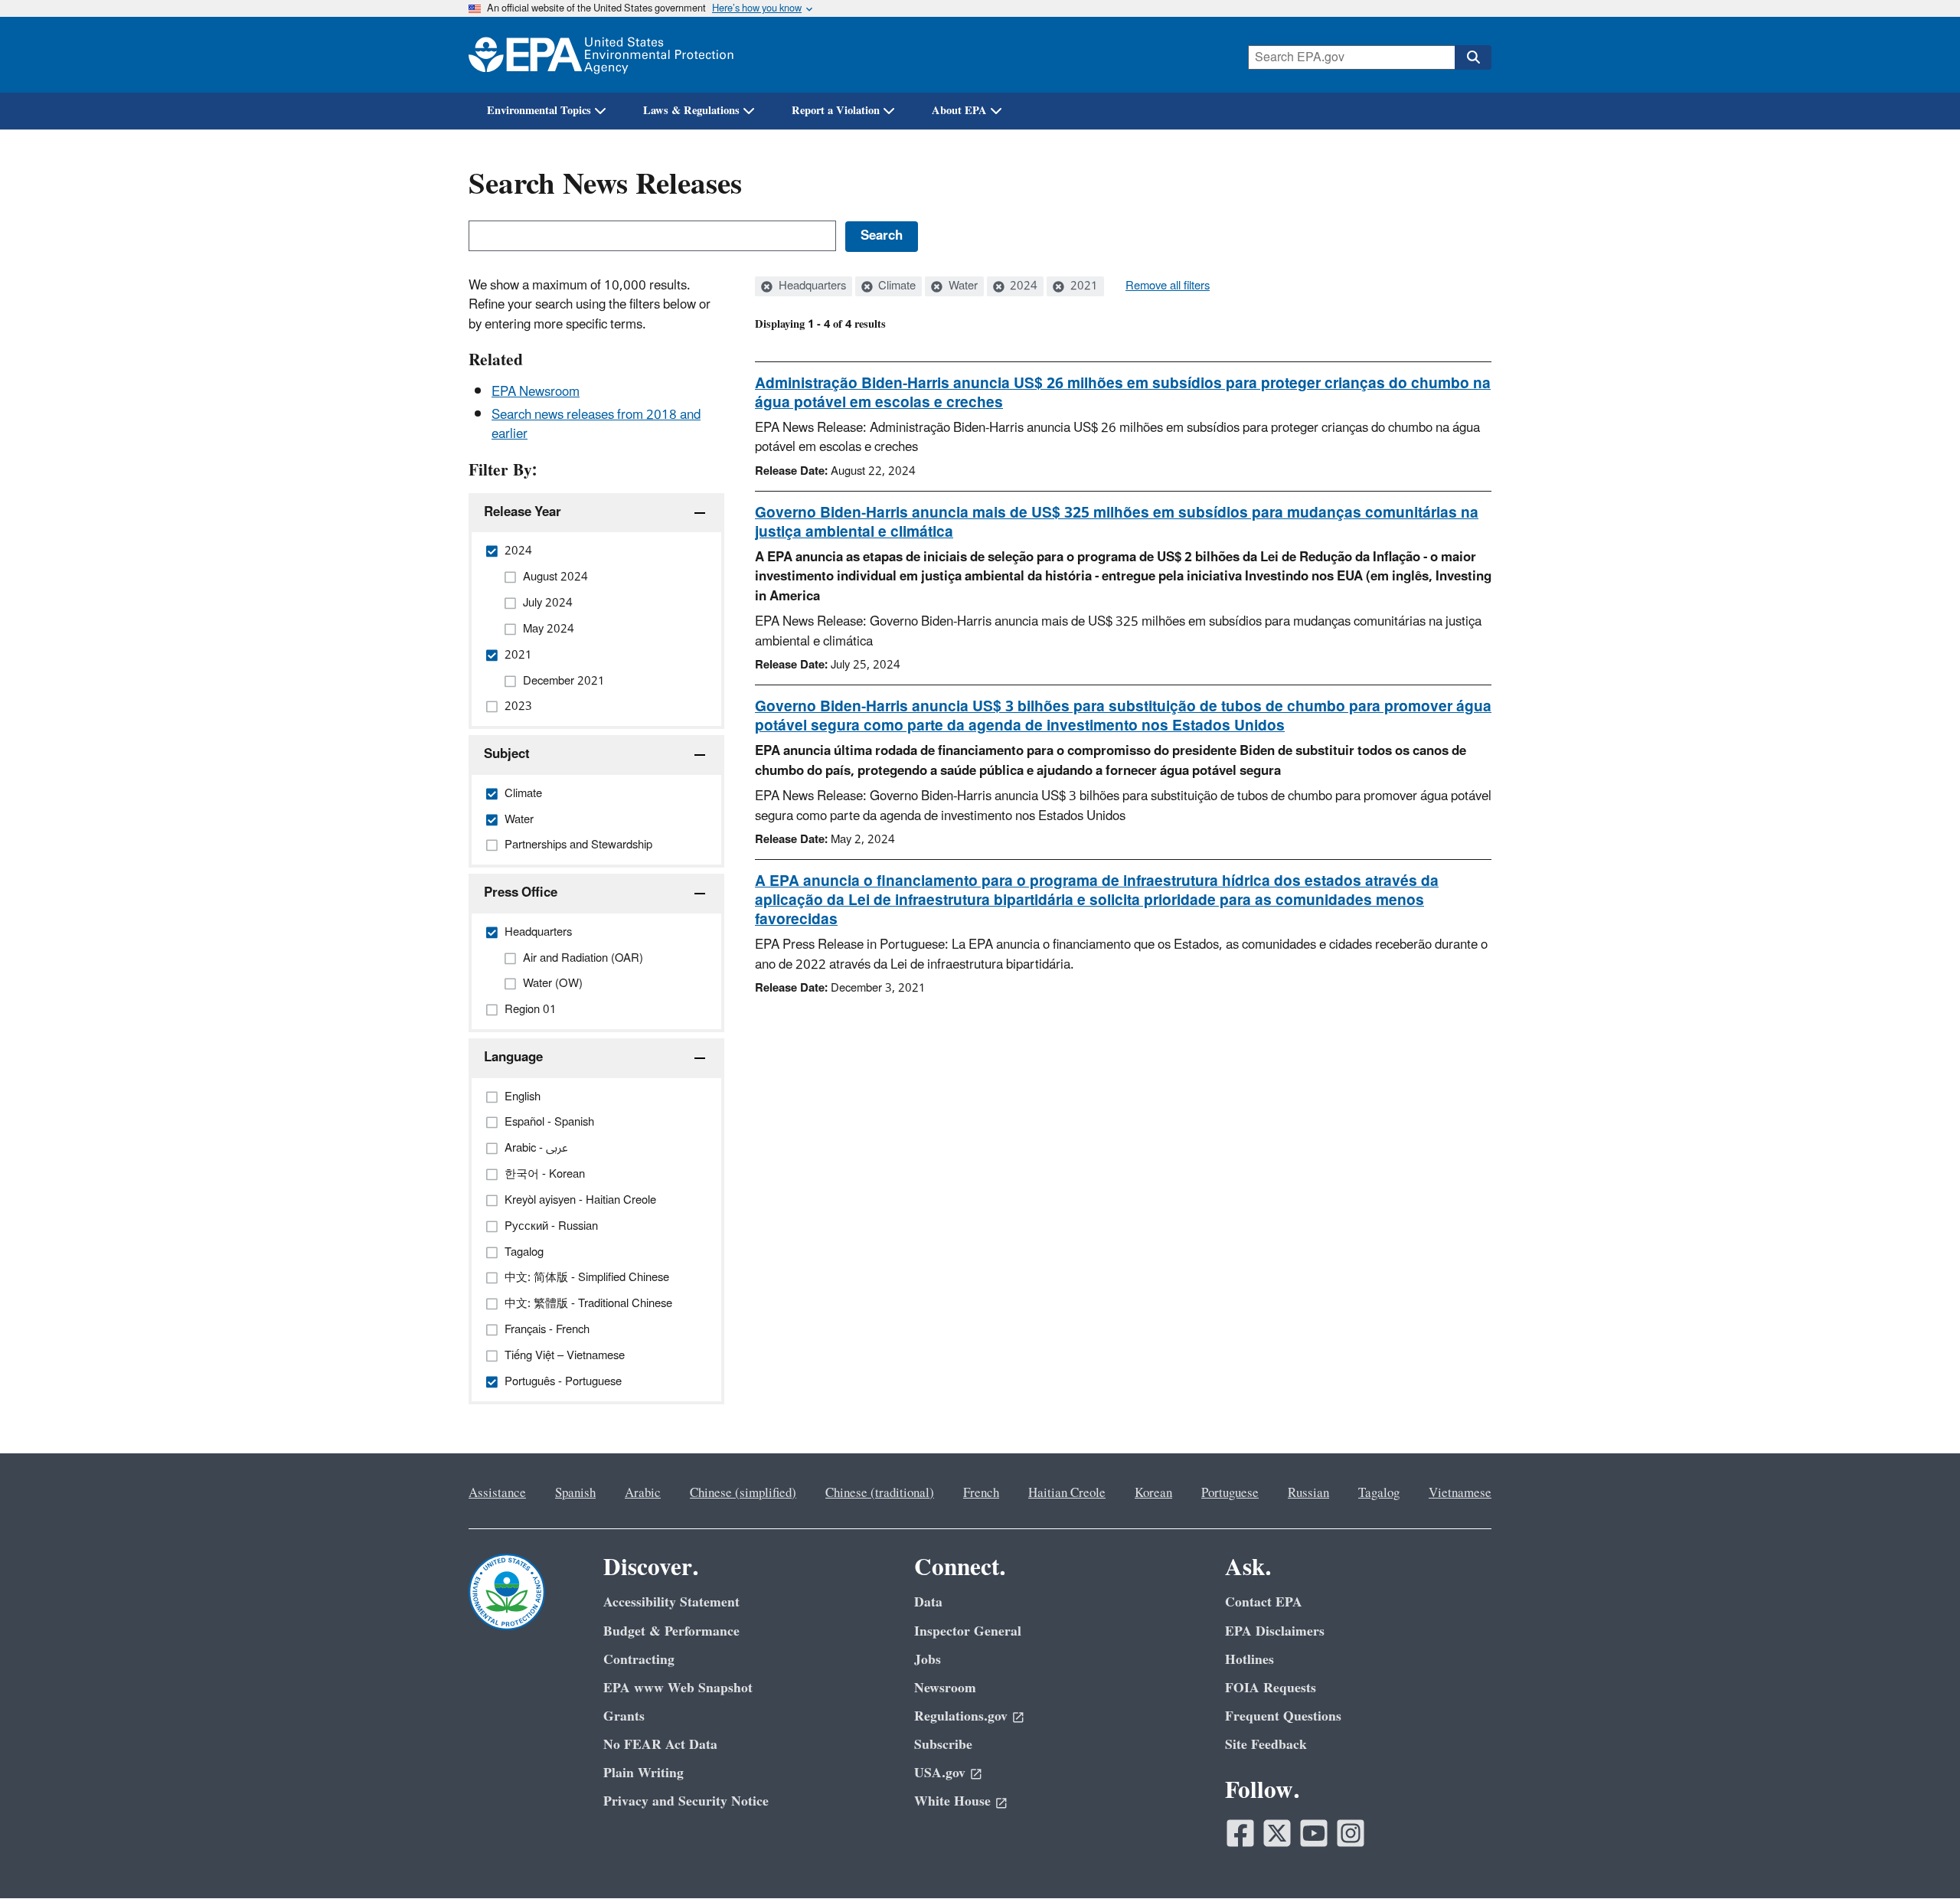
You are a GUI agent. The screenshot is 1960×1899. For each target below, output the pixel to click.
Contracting (639, 1660)
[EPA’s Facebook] (1240, 1833)
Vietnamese (1460, 1493)
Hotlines (1249, 1660)
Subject (507, 754)
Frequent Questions (1283, 1716)
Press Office (521, 893)
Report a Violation (836, 111)
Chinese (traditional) (880, 1493)
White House (952, 1801)
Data (928, 1602)
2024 (1022, 286)
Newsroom (945, 1688)
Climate (895, 286)
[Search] (1473, 57)
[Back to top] (1918, 1857)
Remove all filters (1168, 286)
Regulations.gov (961, 1716)
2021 (1083, 286)
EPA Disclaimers (1275, 1631)
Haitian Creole (1067, 1493)
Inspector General (968, 1631)
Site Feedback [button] (1266, 1745)
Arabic (643, 1493)
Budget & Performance (671, 1631)
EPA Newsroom (536, 392)
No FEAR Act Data (660, 1745)
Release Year (523, 512)
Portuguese (1230, 1493)
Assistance (497, 1493)
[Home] (601, 55)
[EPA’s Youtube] (1314, 1833)
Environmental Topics (539, 111)
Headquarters (811, 286)
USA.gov (940, 1773)
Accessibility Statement (671, 1602)
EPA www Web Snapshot (678, 1688)
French (981, 1493)
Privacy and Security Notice (686, 1801)
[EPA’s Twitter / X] (1277, 1833)
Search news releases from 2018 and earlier (596, 425)
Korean (1153, 1493)
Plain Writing (644, 1773)
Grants (624, 1716)
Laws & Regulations (691, 111)
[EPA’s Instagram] (1351, 1833)
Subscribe (943, 1745)
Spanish (575, 1493)
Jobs (928, 1660)
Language (513, 1057)
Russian (1308, 1493)
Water (962, 286)
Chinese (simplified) (743, 1493)
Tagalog (1379, 1493)
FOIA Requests (1271, 1688)
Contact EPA (1264, 1602)
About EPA (959, 111)
